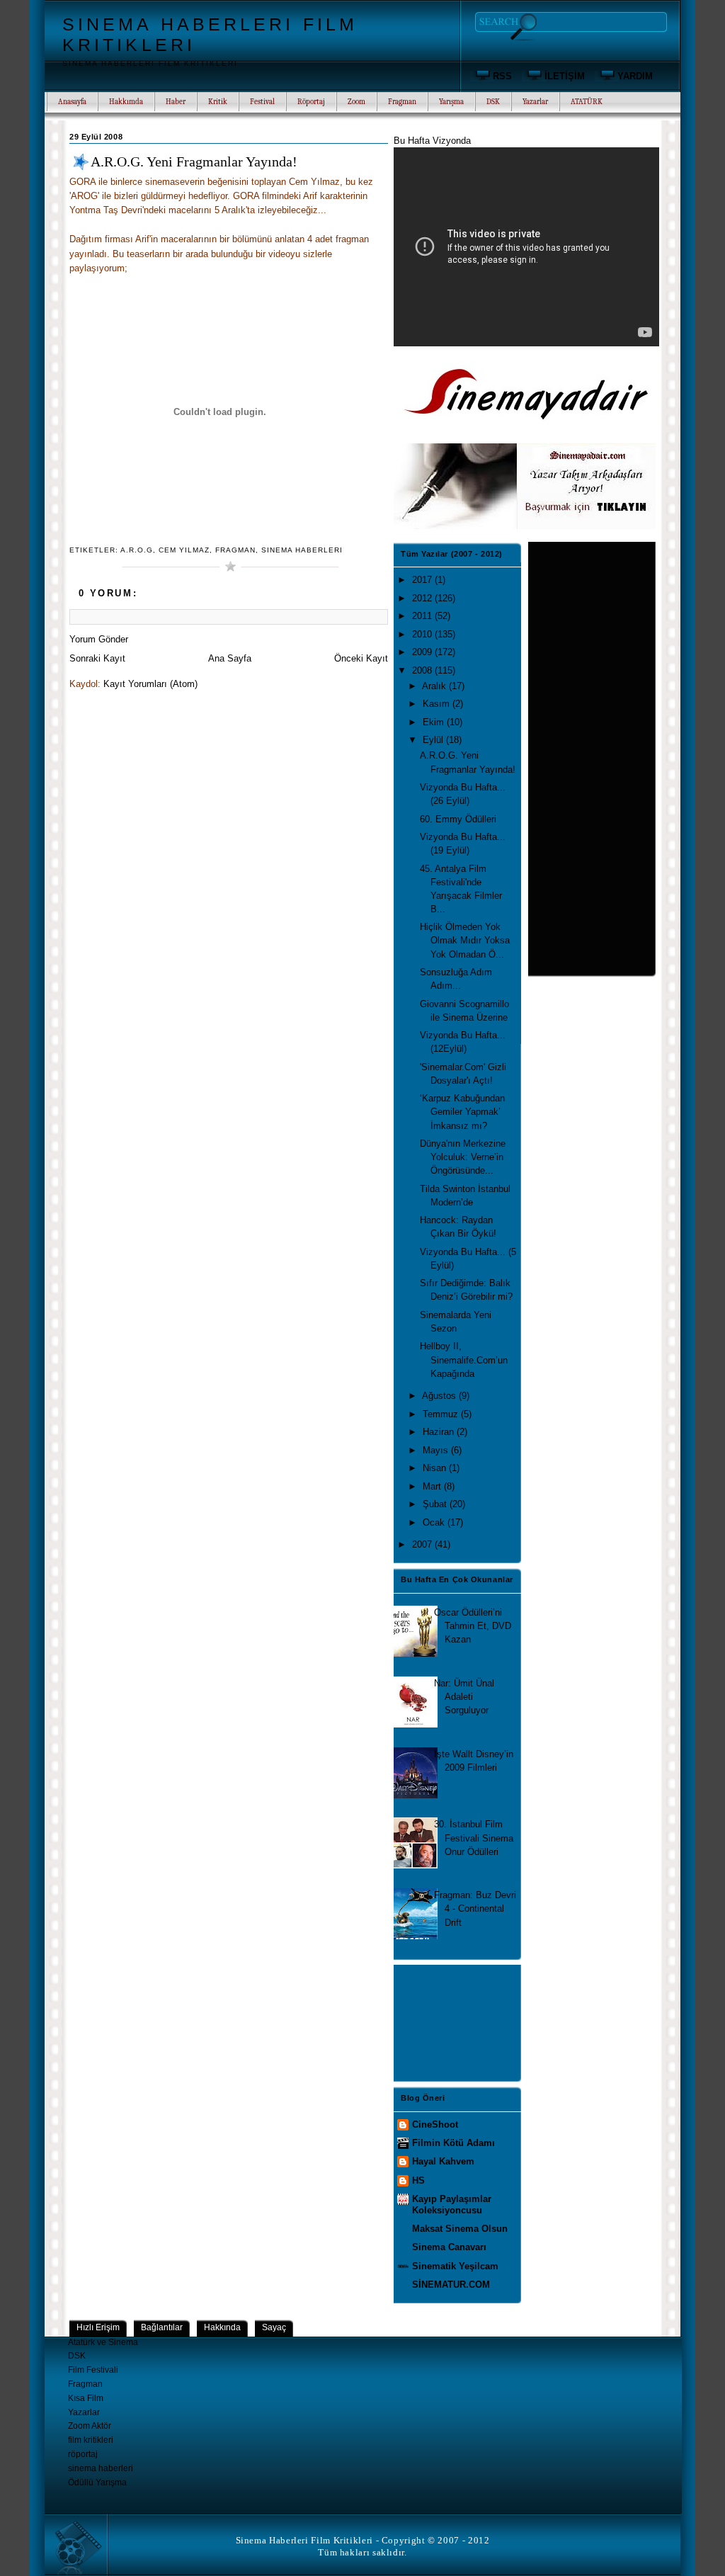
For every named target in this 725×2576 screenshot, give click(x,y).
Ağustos (440, 1396)
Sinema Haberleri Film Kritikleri (304, 2541)
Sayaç (274, 2327)
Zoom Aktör (90, 2426)
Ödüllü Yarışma (97, 2483)
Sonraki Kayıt (97, 658)
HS (418, 2180)
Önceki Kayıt (361, 658)
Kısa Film (86, 2398)
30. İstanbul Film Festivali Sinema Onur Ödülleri (474, 1838)
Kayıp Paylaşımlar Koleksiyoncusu (452, 2205)
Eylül (434, 740)
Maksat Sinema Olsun (460, 2229)
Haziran (440, 1432)
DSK (77, 2356)
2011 (423, 616)
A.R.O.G (137, 550)
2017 (423, 580)
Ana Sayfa (230, 658)
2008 (423, 670)
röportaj (83, 2454)
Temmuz (442, 1414)
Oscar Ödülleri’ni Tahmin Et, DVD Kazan (473, 1626)
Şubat (436, 1504)
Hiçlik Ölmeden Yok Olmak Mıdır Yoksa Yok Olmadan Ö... (465, 940)
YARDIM (635, 76)
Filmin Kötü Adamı (453, 2143)
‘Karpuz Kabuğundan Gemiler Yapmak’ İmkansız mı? (462, 1112)
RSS (502, 76)
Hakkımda (126, 102)
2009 (423, 652)
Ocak (435, 1522)
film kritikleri (91, 2440)
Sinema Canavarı (449, 2247)
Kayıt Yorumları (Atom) (150, 684)
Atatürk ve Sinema (103, 2342)
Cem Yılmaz (184, 550)
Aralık (435, 686)
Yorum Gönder (99, 639)
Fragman (235, 550)
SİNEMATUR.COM (451, 2285)
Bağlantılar (162, 2327)
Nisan (436, 1468)
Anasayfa (72, 102)
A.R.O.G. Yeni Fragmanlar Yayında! (194, 161)
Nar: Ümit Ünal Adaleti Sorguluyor (464, 1697)
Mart (433, 1486)
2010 (423, 634)
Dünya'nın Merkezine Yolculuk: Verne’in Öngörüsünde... (463, 1157)
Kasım (438, 704)
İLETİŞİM (565, 76)
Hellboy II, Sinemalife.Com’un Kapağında (464, 1360)
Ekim (435, 722)
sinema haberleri (302, 550)
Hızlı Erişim (98, 2327)
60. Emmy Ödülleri (458, 819)
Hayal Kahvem (443, 2161)
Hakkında (222, 2327)
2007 (423, 1544)
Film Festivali (93, 2370)
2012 (423, 598)
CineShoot (435, 2124)
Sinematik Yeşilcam (455, 2266)
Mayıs (437, 1450)
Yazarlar (84, 2412)
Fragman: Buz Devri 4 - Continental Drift (475, 1908)
